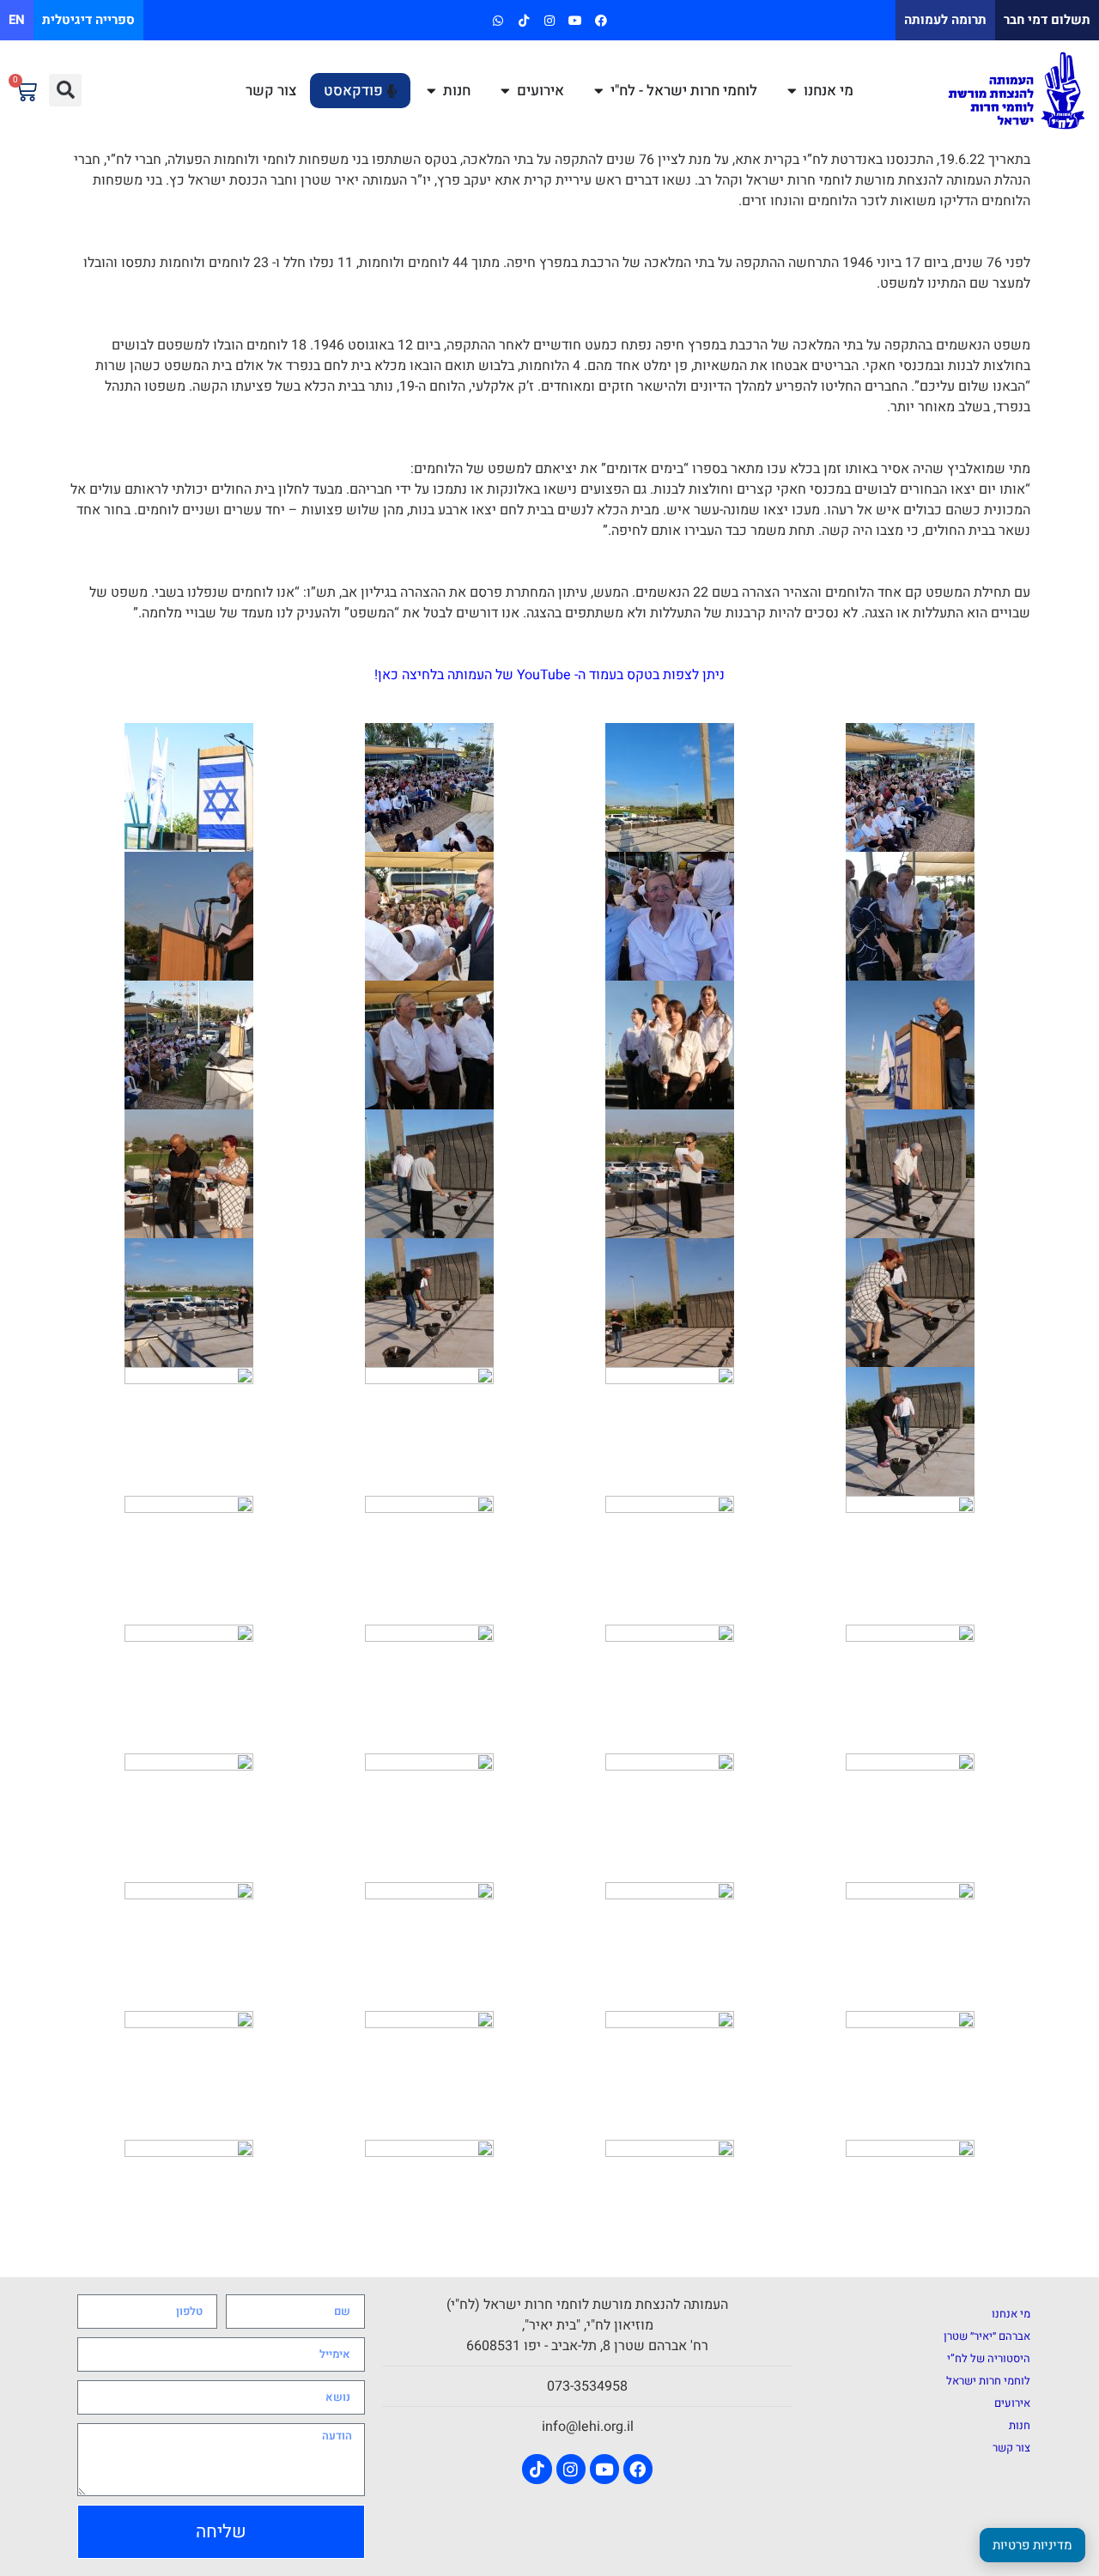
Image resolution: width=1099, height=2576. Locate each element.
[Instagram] (549, 20)
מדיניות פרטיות (1032, 2545)
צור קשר (1011, 2448)
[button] (65, 90)
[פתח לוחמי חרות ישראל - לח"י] (599, 91)
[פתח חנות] (431, 91)
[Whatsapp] (498, 20)
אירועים (1012, 2403)
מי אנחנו (1011, 2314)
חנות (1020, 2425)
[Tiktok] (523, 20)
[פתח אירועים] (505, 91)
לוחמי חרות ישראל (988, 2381)
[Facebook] (601, 20)
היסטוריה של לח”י (989, 2358)
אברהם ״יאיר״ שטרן (987, 2336)
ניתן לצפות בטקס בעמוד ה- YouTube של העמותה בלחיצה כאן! (549, 675)
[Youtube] (576, 20)
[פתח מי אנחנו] (792, 91)
